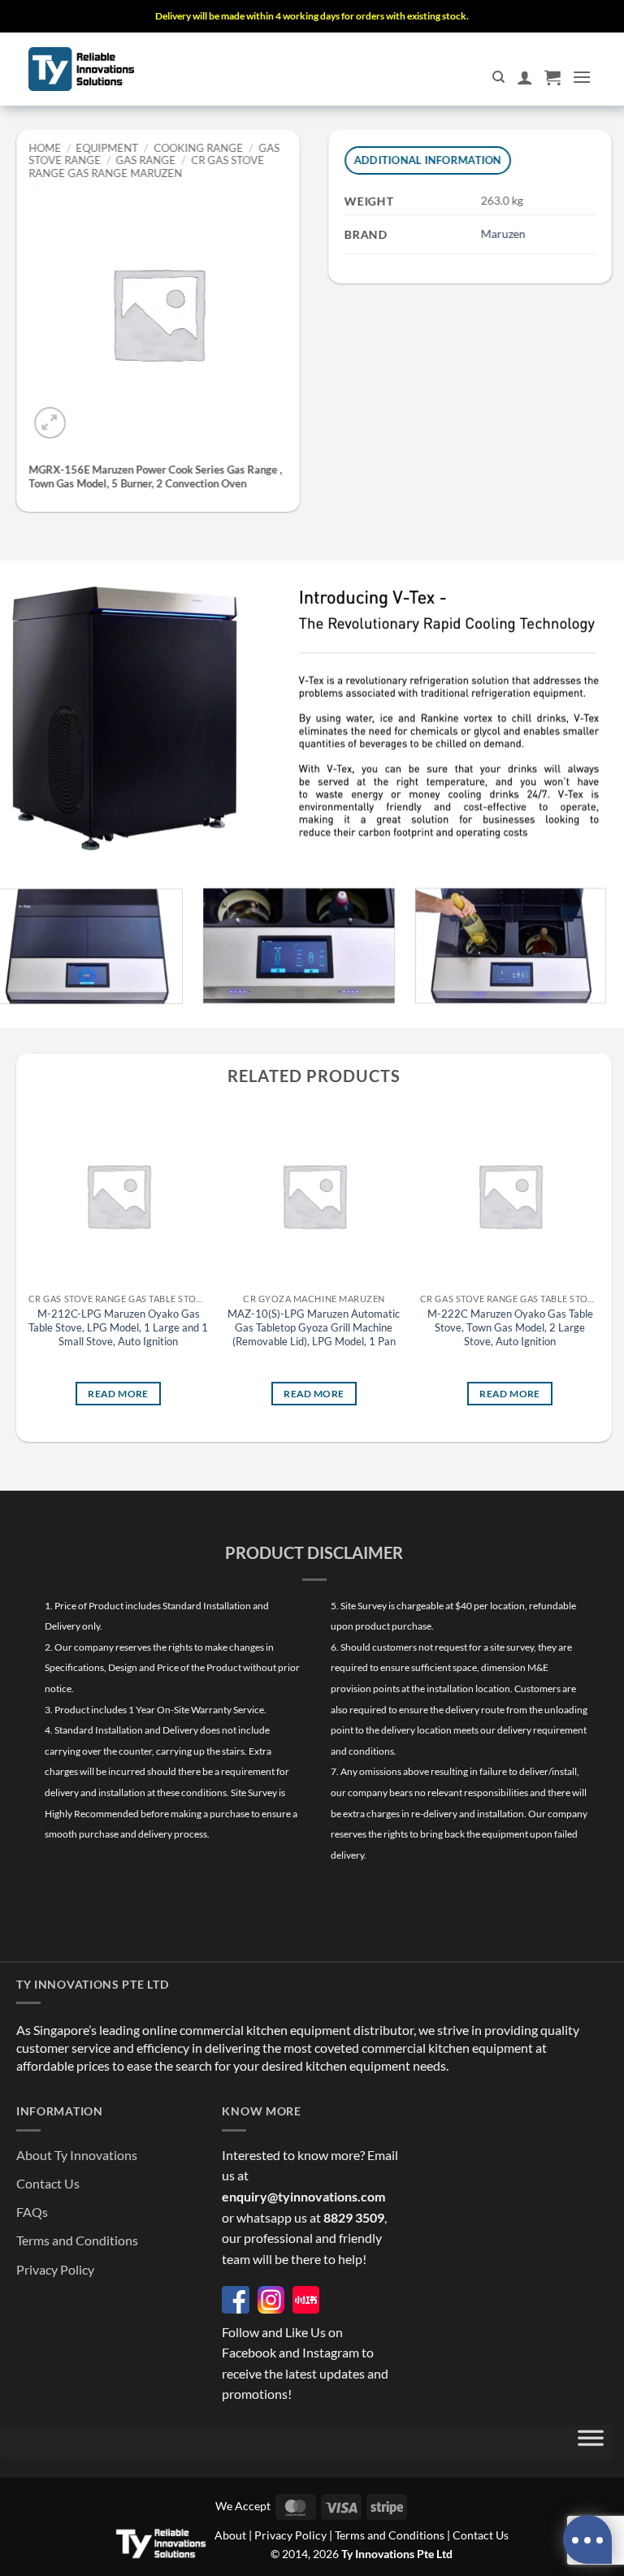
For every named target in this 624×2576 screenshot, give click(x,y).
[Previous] (29, 1266)
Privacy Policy (55, 2269)
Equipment (108, 148)
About (230, 2535)
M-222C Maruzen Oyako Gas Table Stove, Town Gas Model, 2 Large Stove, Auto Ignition (510, 1327)
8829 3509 (354, 2217)
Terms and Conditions (77, 2240)
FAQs (32, 2212)
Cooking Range (198, 148)
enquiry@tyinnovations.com (303, 2196)
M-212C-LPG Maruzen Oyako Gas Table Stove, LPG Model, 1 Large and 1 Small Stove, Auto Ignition (118, 1327)
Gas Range (146, 160)
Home (45, 148)
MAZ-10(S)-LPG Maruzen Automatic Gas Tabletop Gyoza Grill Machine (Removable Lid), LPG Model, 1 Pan (314, 1327)
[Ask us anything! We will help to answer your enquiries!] (587, 2539)
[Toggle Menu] (591, 2442)
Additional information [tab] (428, 160)
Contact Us (48, 2183)
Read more (118, 1393)
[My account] (525, 77)
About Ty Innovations (77, 2155)
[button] (552, 77)
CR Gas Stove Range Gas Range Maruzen (146, 166)
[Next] (599, 1266)
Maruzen (503, 234)
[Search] (498, 77)
